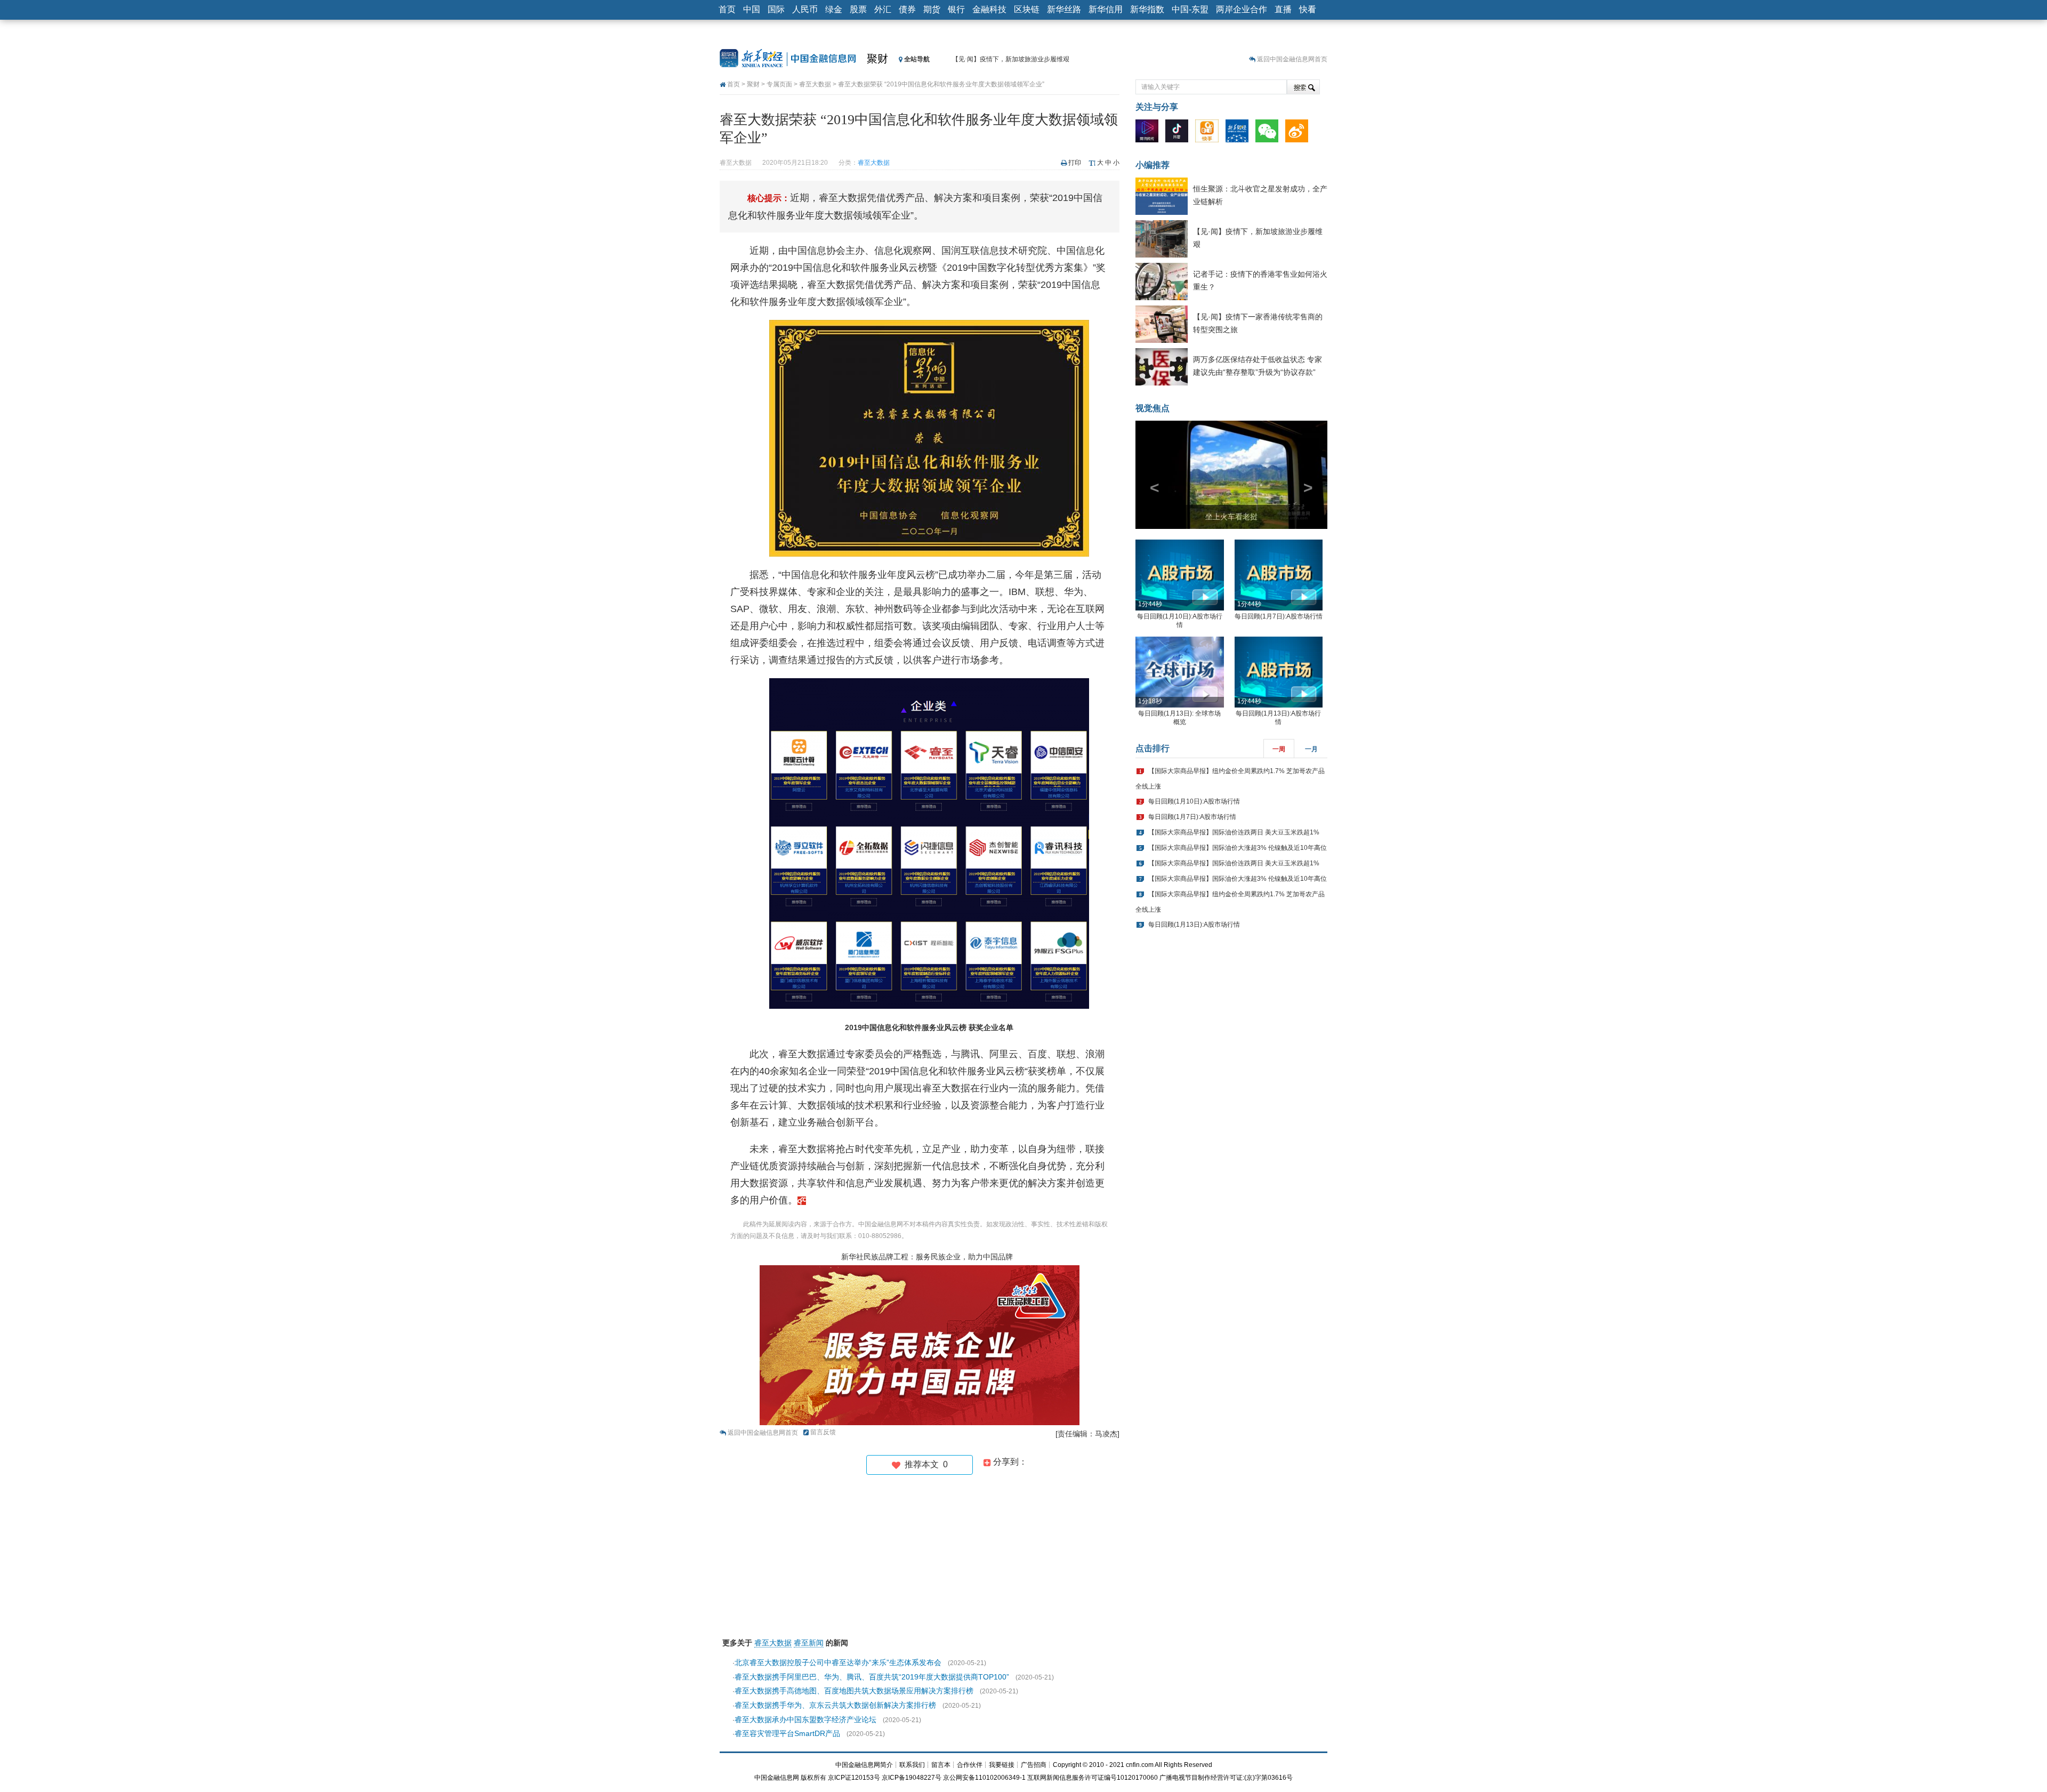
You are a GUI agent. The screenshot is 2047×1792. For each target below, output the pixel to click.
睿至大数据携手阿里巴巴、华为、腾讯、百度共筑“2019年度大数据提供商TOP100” (872, 1677)
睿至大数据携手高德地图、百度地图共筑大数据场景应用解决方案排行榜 (854, 1691)
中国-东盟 (1190, 9)
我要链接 (1002, 1765)
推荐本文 (924, 1464)
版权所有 (813, 1778)
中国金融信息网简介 (864, 1765)
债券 (907, 9)
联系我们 (912, 1765)
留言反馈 (823, 1432)
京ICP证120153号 (854, 1778)
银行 (956, 9)
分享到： (1009, 1462)
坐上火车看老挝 (1231, 517)
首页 (727, 9)
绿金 (834, 9)
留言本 (941, 1765)
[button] (1150, 475)
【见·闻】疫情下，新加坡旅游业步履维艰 (1011, 59)
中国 (752, 9)
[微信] (1270, 133)
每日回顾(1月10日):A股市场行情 (1194, 801)
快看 (1308, 9)
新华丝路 (1064, 9)
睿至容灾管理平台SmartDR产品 (787, 1733)
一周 (1279, 749)
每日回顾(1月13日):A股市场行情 (1194, 925)
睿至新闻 (809, 1643)
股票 (858, 9)
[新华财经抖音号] (1179, 133)
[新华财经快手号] (1209, 133)
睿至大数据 (815, 84)
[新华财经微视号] (1150, 133)
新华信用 (1106, 9)
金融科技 (989, 9)
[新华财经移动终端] (1240, 133)
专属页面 (779, 84)
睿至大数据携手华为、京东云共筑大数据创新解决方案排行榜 (835, 1705)
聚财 (877, 59)
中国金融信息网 (777, 1778)
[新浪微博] (1299, 133)
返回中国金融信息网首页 (1292, 59)
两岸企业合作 (1242, 9)
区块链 (1027, 9)
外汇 (883, 9)
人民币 (805, 9)
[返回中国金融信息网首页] (802, 1200)
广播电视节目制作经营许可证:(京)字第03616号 (1226, 1778)
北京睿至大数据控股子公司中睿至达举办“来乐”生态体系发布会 (838, 1662)
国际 (776, 9)
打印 (1075, 163)
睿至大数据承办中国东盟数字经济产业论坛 (805, 1719)
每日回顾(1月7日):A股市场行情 (1279, 616)
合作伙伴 (970, 1765)
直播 (1283, 9)
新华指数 (1147, 9)
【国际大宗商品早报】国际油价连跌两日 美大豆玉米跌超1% (1234, 832)
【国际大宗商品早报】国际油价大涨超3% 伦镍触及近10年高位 (1238, 848)
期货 (932, 9)
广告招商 (1034, 1765)
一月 (1311, 749)
